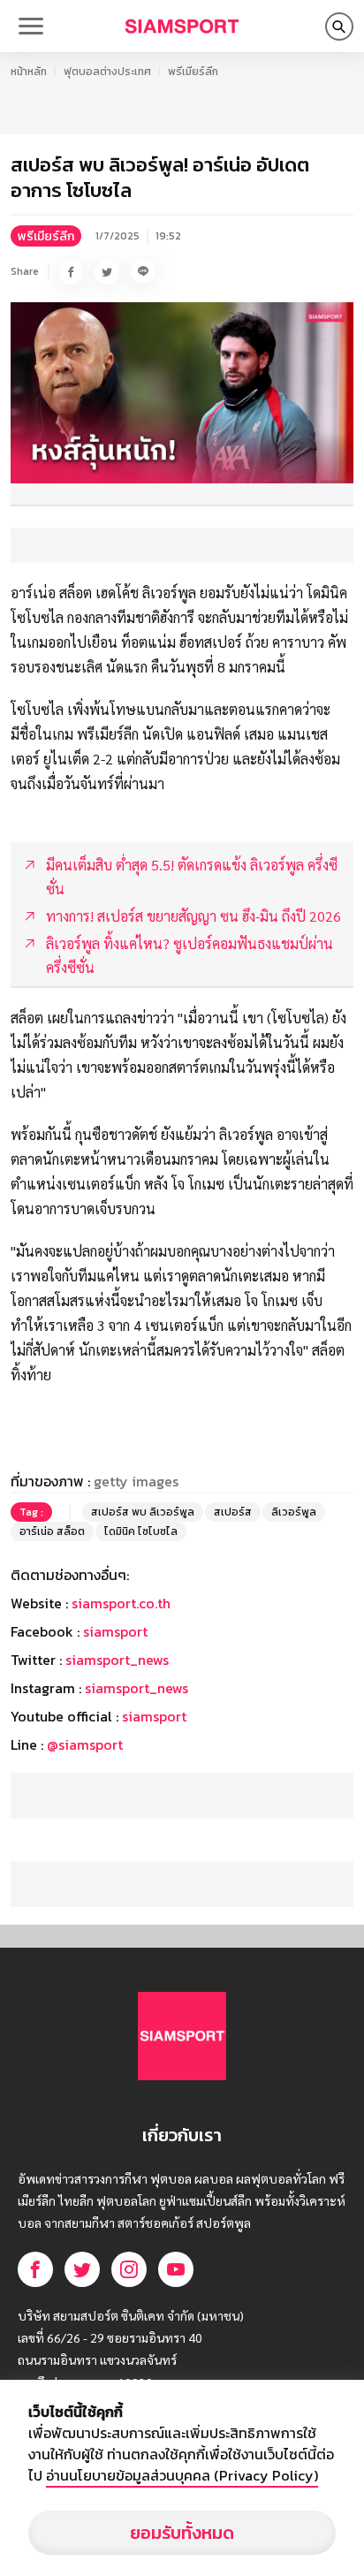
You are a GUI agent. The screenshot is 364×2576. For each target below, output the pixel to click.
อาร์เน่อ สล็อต (52, 1531)
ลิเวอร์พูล (294, 1512)
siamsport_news (117, 1660)
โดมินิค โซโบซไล (141, 1531)
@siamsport (85, 1744)
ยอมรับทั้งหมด (182, 2533)
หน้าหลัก (29, 72)
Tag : (31, 1512)
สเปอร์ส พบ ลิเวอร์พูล (143, 1512)
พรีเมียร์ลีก (193, 72)
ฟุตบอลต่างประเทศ (107, 72)
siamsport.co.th (121, 1603)
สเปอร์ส (233, 1512)
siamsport (115, 1631)
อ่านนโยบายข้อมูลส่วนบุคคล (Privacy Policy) (182, 2475)
